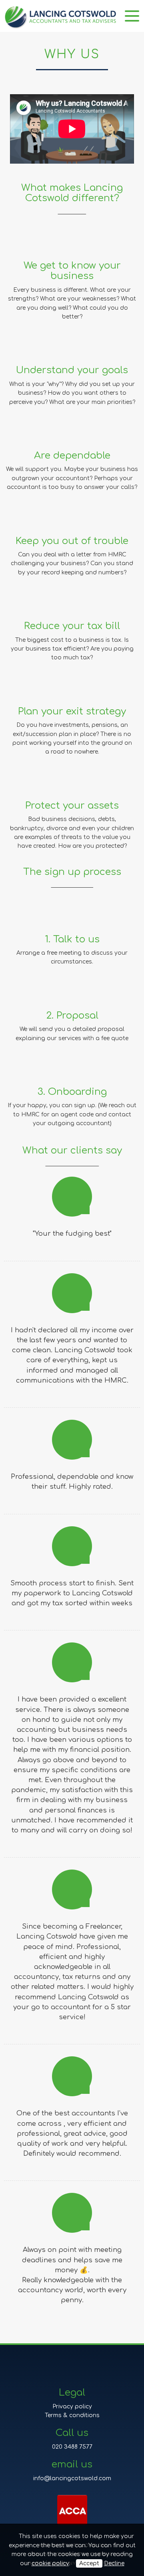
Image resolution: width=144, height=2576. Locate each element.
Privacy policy (72, 2407)
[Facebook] (51, 2371)
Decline (114, 2563)
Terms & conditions (72, 2415)
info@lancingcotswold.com (72, 2478)
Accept (89, 2563)
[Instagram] (79, 2371)
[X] (65, 2371)
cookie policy (50, 2563)
